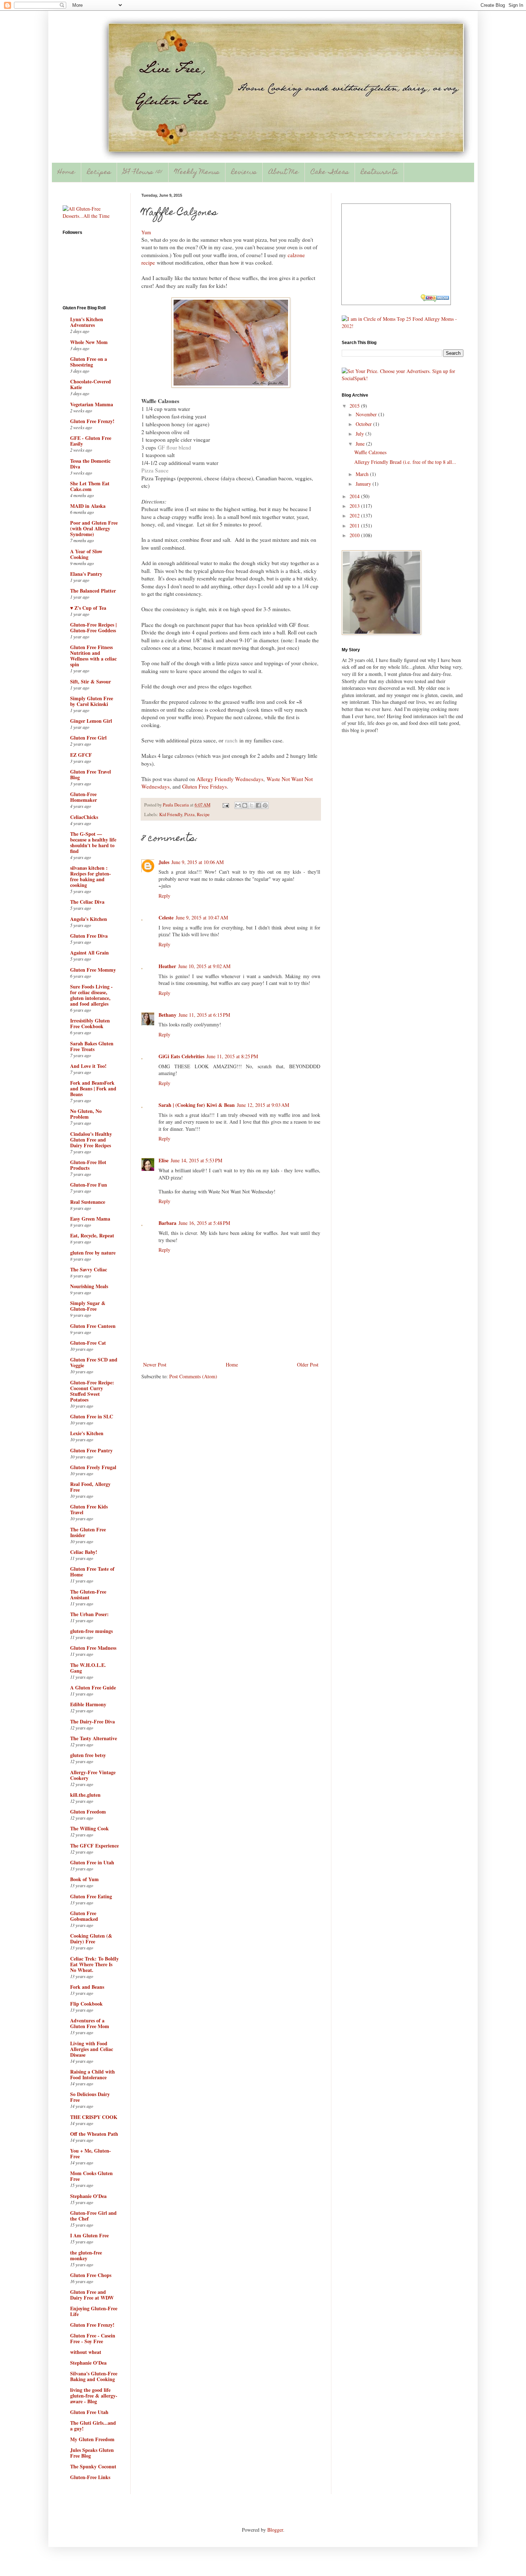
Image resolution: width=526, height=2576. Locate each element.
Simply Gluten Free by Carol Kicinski (92, 701)
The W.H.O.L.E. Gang (88, 1668)
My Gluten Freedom (92, 2439)
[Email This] (238, 805)
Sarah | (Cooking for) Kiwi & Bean (197, 1105)
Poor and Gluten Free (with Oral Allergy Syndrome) (94, 528)
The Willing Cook (89, 1828)
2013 (355, 506)
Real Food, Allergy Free (90, 1487)
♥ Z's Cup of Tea (88, 608)
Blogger (275, 2530)
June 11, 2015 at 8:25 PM (232, 1056)
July (361, 434)
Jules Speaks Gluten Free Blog (92, 2453)
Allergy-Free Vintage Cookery (93, 1775)
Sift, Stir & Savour (91, 681)
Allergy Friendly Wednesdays (230, 779)
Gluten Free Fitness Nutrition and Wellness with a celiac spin (93, 656)
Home (66, 173)
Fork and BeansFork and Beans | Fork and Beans (93, 1088)
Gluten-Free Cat (88, 1343)
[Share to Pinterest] (265, 805)
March (363, 474)
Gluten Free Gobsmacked (84, 1916)
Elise (164, 1160)
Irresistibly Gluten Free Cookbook (90, 1023)
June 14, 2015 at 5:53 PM (196, 1160)
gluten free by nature (93, 1253)
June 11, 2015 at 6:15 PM (204, 1015)
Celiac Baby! (84, 1552)
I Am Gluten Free (89, 2235)
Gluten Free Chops (91, 2275)
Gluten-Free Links (90, 2477)
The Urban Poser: (89, 1614)
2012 (355, 516)
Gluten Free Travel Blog (91, 774)
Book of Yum (84, 1879)
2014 (355, 496)
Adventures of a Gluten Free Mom (90, 2023)
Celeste (166, 917)
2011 (355, 526)
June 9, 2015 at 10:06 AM (198, 862)
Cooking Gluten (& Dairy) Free (91, 1939)
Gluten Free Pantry (91, 1450)
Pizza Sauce (155, 470)
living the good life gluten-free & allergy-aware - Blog (94, 2396)
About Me (284, 173)
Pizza (189, 814)
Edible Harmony (88, 1704)
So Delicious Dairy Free (90, 2097)
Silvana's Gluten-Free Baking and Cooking (94, 2376)
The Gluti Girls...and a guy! (93, 2426)
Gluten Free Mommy (93, 970)
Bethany (167, 1015)
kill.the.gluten (85, 1795)
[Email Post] (225, 805)
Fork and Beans (87, 1987)
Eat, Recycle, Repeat (92, 1235)
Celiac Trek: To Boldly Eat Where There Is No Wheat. (94, 1964)
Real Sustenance (88, 1202)
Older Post (308, 1365)
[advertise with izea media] (435, 299)
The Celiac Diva (87, 902)
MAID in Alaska (88, 506)
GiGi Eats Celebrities (181, 1056)
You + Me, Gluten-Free (91, 2153)
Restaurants (379, 173)
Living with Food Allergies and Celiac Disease (92, 2049)
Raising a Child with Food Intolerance (92, 2074)
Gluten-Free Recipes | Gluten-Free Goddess (93, 627)
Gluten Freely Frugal (93, 1467)
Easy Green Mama (90, 1219)
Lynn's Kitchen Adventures (87, 322)
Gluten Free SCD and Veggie (94, 1362)
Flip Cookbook (86, 2004)
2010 (355, 535)
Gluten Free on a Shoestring (89, 362)
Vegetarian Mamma (92, 404)
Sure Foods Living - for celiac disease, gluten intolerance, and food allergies (91, 995)
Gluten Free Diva (89, 936)
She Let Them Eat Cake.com (90, 486)
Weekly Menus (197, 173)
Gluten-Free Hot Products (88, 1165)
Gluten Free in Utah (92, 1862)
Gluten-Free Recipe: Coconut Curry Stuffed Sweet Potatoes (92, 1391)
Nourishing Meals (89, 1286)
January (364, 484)
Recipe (203, 814)
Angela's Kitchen (89, 919)
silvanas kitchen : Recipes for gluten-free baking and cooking (91, 876)
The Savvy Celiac (89, 1269)
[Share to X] (252, 805)
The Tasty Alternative (94, 1738)
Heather (167, 966)
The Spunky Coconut (93, 2466)
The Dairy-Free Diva (92, 1721)
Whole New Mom (89, 342)
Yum (146, 232)
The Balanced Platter (93, 591)
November (367, 414)
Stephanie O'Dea (88, 2196)
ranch (231, 740)
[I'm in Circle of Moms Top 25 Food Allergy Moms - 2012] (403, 326)
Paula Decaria (176, 805)
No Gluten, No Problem (86, 1114)
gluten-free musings (91, 1631)
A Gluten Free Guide (93, 1687)
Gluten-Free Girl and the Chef (93, 2216)
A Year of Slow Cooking (86, 554)
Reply (164, 896)
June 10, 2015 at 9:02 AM (204, 966)
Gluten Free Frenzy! (92, 421)
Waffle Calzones (370, 452)
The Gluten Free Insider (88, 1532)
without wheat (86, 2352)
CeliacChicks (84, 817)
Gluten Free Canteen (93, 1326)
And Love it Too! (88, 1066)
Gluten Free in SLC (92, 1416)
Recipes (99, 173)
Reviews (244, 173)
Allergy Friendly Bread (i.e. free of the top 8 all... (405, 462)
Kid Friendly (171, 814)
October (364, 424)
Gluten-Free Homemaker (84, 797)
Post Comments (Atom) (193, 1376)
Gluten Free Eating (91, 1896)
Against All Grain (89, 953)
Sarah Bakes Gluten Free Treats (92, 1046)
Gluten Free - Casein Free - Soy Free (93, 2338)
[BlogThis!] (245, 805)
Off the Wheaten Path (94, 2134)
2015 (355, 406)
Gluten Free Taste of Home (92, 1572)
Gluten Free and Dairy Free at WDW (92, 2295)
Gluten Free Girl (88, 738)
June (361, 444)
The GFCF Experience (94, 1846)
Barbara (167, 1223)
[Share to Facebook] (258, 805)
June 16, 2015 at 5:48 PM (204, 1223)
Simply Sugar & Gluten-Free (88, 1306)
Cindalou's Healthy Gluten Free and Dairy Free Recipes (91, 1140)
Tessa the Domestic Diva (90, 464)
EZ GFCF (81, 755)
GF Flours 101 (143, 173)
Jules (164, 862)
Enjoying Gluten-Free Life (94, 2311)
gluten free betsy (88, 1755)
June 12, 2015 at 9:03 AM (263, 1105)
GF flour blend (174, 447)
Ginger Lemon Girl (91, 721)
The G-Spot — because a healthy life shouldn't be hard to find (93, 842)
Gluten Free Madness (93, 1648)
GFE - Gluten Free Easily (91, 441)
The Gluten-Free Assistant (88, 1594)
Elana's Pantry (86, 574)
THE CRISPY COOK (94, 2117)
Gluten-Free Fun (89, 1185)
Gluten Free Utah (89, 2412)
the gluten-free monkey (86, 2255)
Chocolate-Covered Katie (91, 384)
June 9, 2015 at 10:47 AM (202, 917)
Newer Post (155, 1365)
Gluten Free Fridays (204, 786)
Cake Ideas (330, 173)
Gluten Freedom (88, 1812)
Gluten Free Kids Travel (89, 1509)
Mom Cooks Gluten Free (91, 2176)
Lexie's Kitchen (87, 1433)
